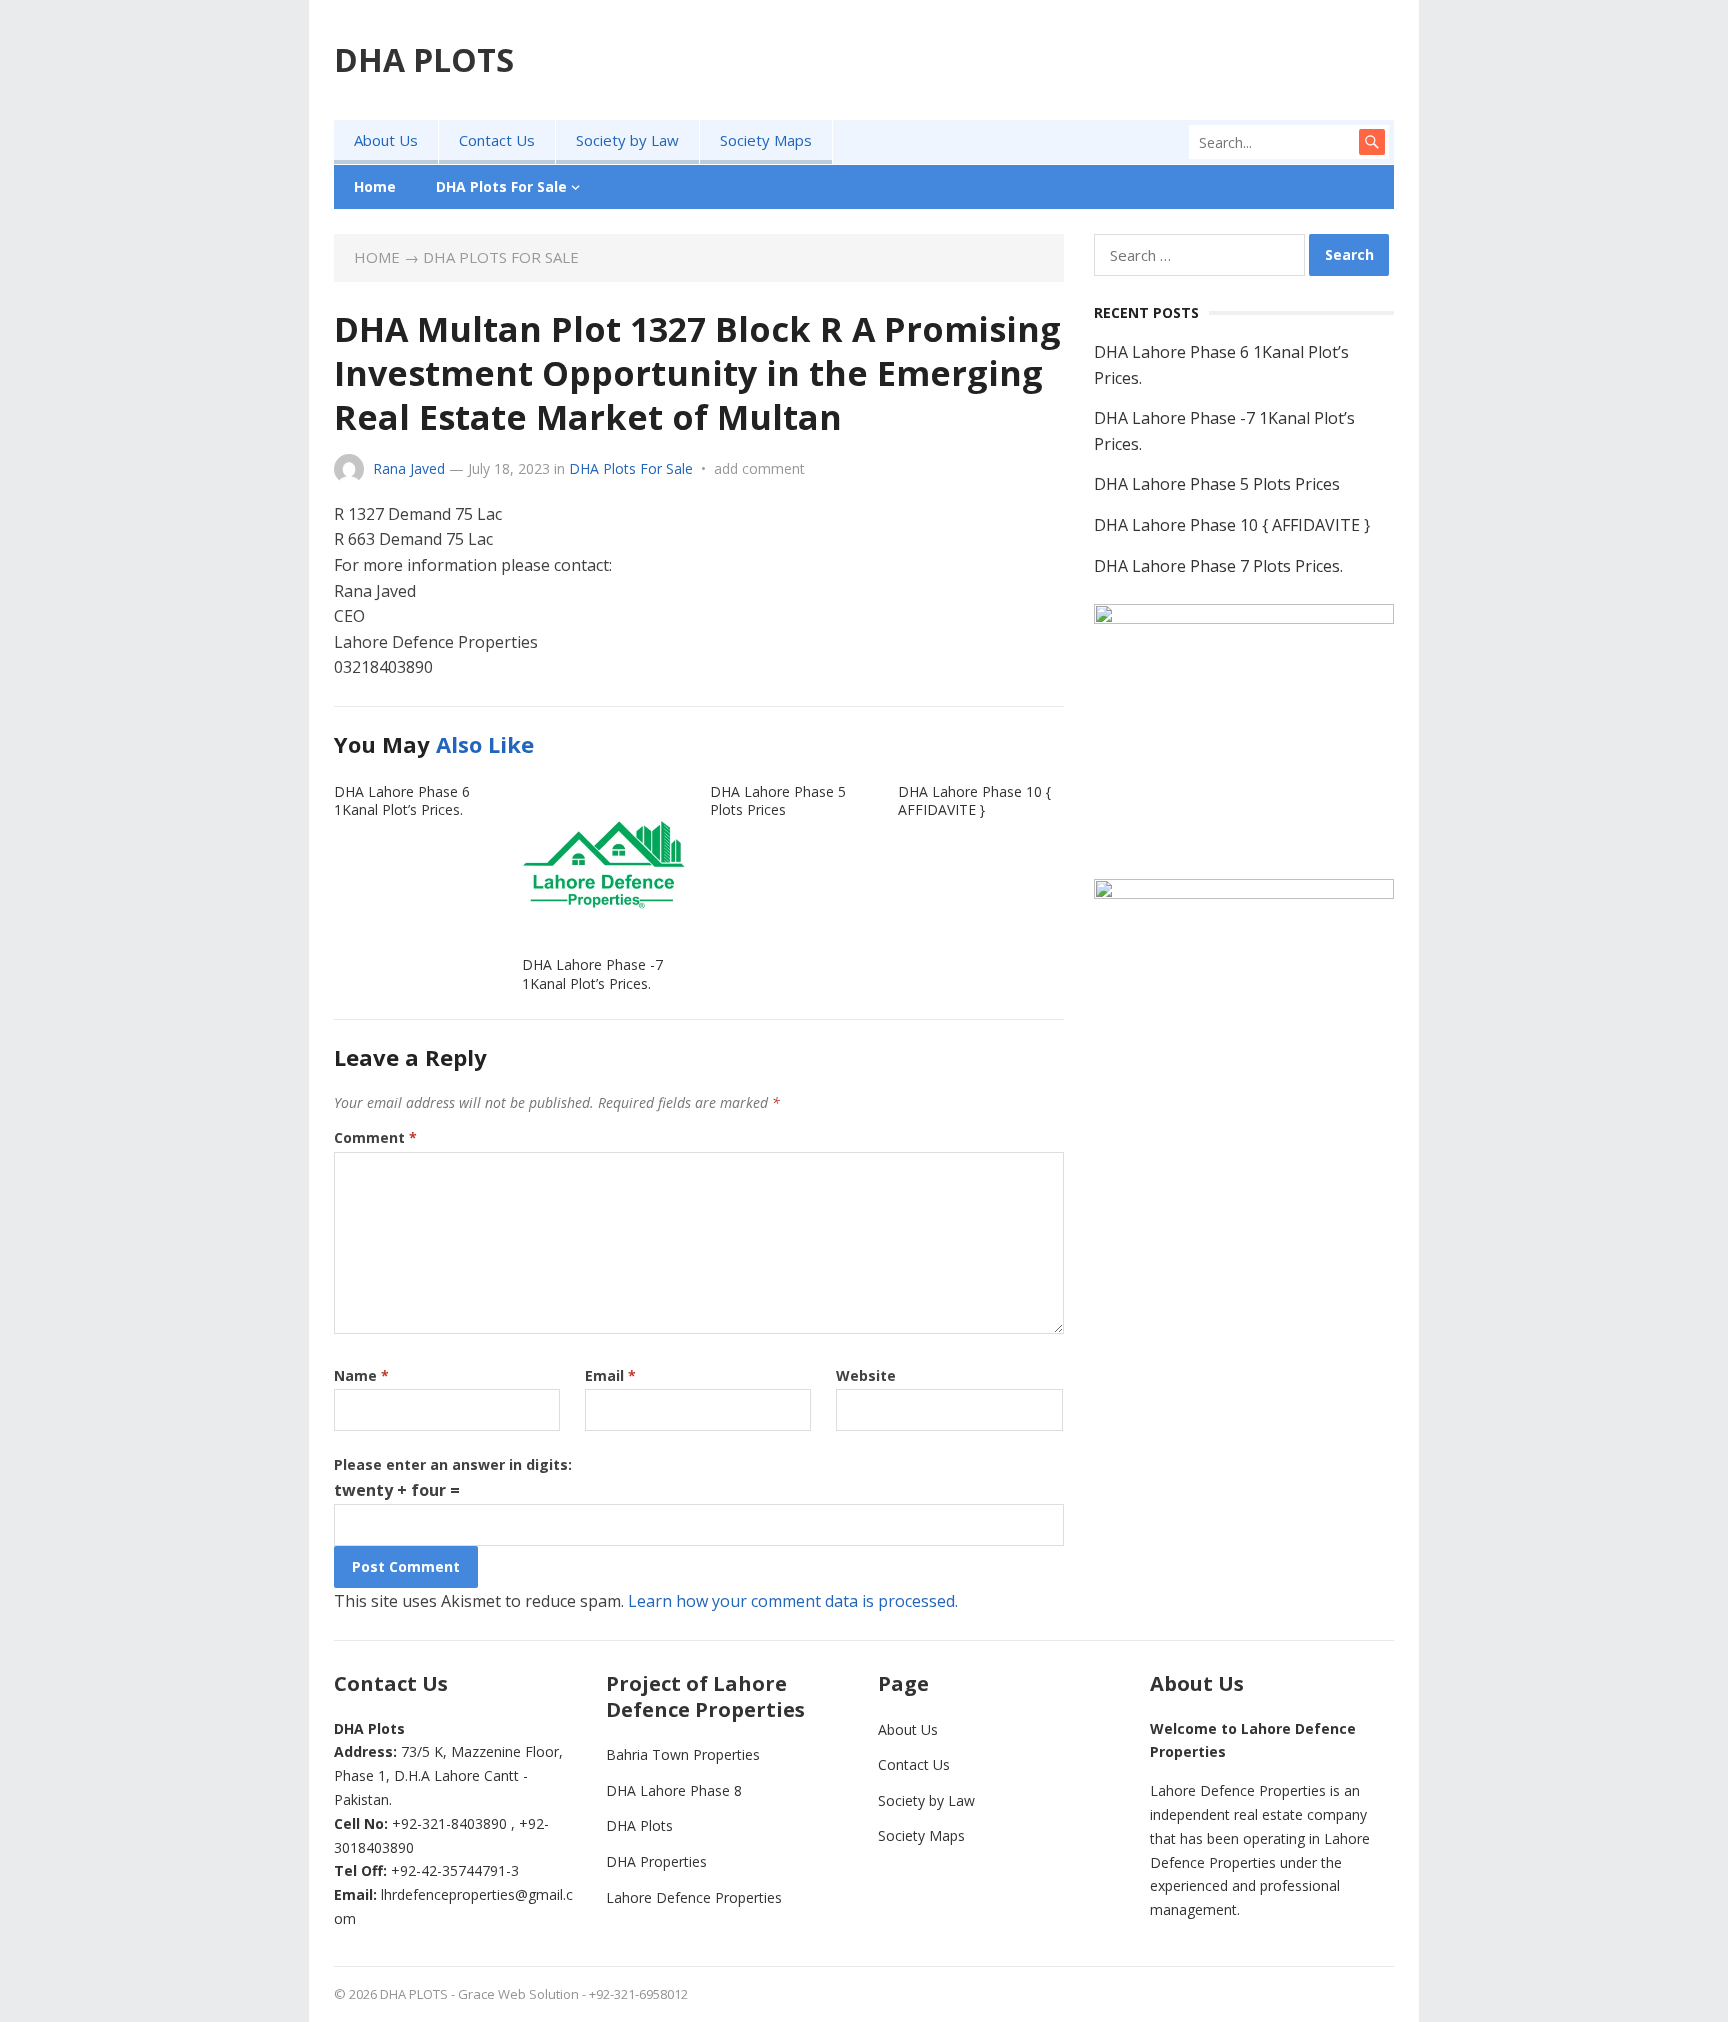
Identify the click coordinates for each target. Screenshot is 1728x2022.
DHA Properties (656, 1861)
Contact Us (497, 140)
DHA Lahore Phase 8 (674, 1790)
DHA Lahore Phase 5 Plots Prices (778, 801)
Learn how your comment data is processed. (793, 1601)
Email (610, 1375)
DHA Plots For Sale (501, 186)
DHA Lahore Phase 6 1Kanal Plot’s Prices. (402, 801)
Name (361, 1375)
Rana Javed (409, 468)
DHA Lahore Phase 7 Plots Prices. (1218, 566)
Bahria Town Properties (683, 1754)
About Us (386, 140)
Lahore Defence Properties (694, 1897)
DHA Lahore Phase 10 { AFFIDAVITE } (974, 801)
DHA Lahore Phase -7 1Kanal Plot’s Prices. (592, 974)
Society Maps (766, 140)
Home (375, 186)
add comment (759, 468)
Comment (375, 1137)
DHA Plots (639, 1825)
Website (866, 1375)
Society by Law (627, 140)
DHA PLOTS (424, 59)
